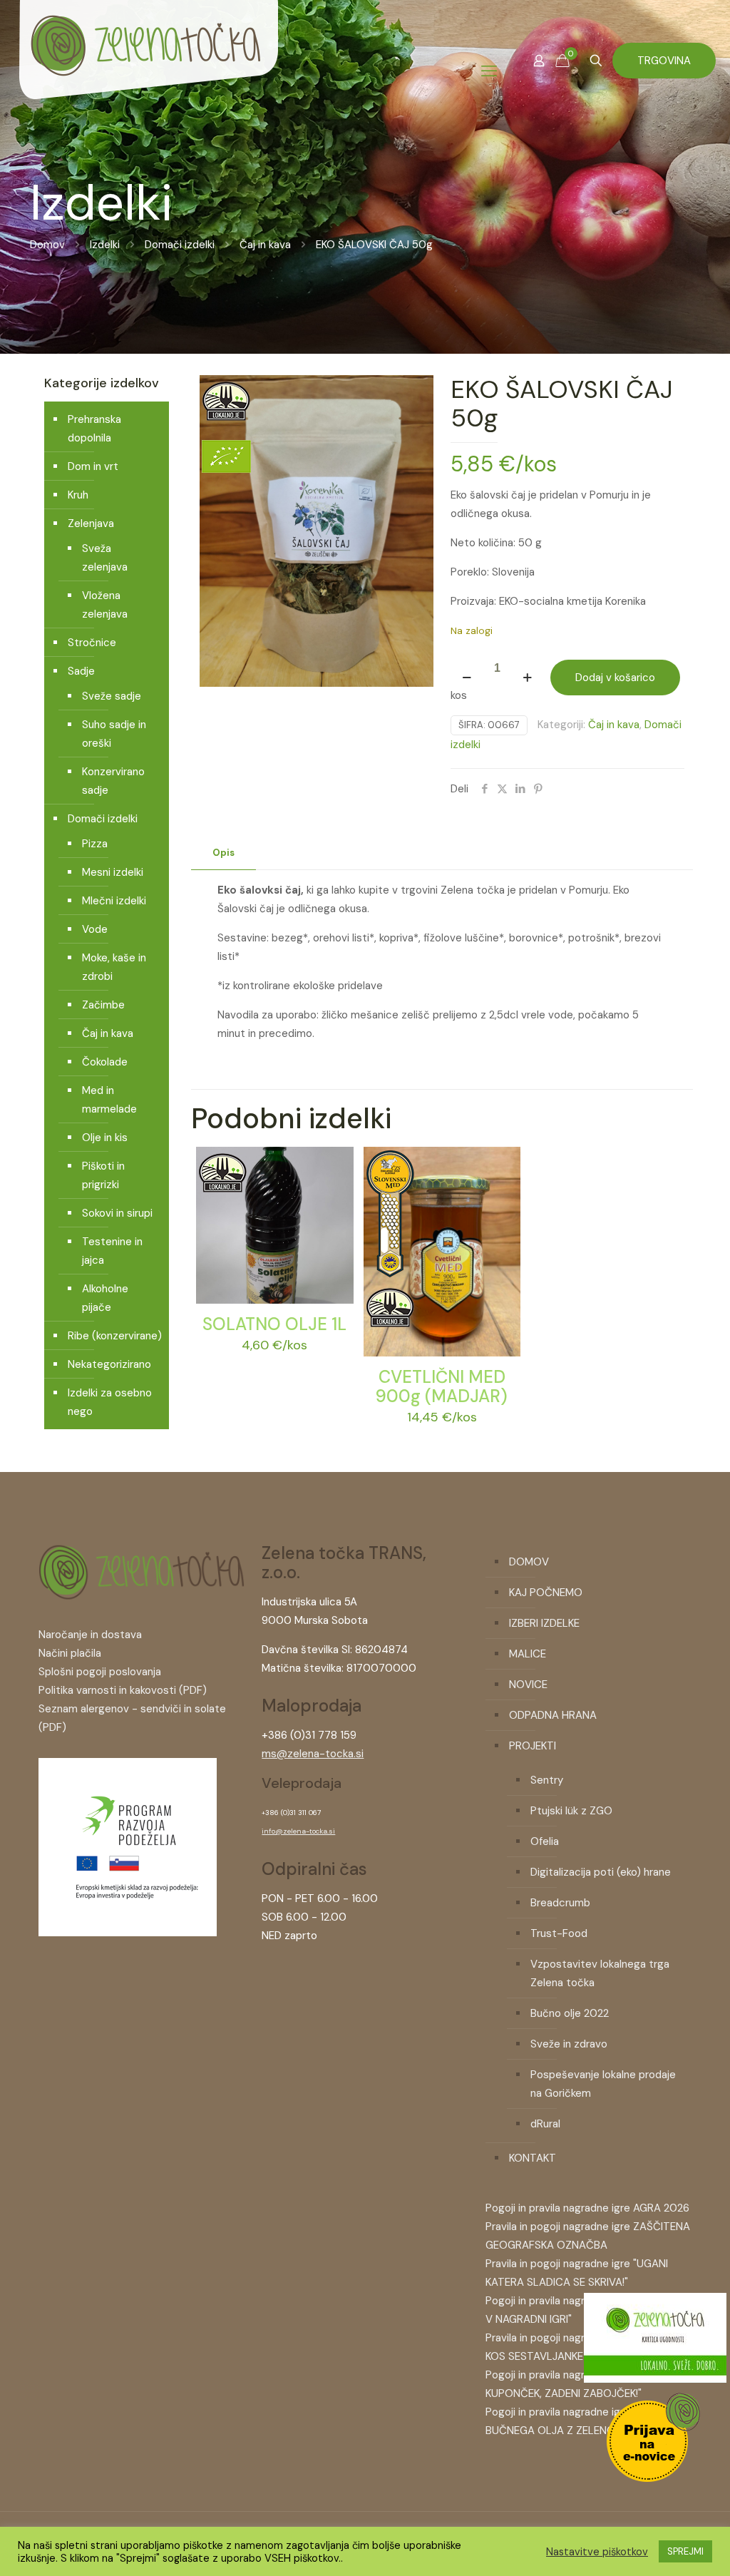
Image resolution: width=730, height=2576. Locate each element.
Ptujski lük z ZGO (571, 1811)
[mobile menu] (489, 71)
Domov (47, 245)
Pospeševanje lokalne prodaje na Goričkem (603, 2084)
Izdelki (105, 245)
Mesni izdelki (113, 872)
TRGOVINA (664, 61)
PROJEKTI (533, 1746)
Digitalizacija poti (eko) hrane (601, 1872)
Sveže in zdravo (569, 2044)
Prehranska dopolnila (94, 429)
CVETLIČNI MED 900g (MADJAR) (442, 1386)
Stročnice (92, 643)
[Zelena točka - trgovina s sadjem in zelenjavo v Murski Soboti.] (148, 71)
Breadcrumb (560, 1903)
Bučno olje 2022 (570, 2013)
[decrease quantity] (467, 678)
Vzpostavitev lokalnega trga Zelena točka (600, 1973)
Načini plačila (70, 1653)
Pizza (95, 844)
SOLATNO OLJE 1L (274, 1324)
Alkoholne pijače (105, 1298)
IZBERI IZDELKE (544, 1623)
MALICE (528, 1654)
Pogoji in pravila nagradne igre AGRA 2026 (587, 2208)
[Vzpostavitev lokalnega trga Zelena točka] (128, 1933)
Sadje (81, 671)
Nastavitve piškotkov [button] (597, 2552)
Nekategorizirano (109, 1364)
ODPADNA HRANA (553, 1715)
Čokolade (105, 1062)
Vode (95, 929)
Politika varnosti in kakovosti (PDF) (123, 1690)
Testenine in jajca (112, 1251)
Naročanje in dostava (90, 1635)
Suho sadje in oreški (114, 734)
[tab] (223, 853)
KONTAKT (533, 2158)
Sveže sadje (112, 696)
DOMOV (529, 1562)
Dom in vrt (93, 466)
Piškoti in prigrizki (103, 1175)
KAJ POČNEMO (546, 1593)
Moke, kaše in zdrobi (114, 967)
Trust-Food (559, 1933)
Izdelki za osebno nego (110, 1402)
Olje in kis (105, 1138)
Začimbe (103, 1005)
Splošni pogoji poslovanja (100, 1672)
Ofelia (545, 1841)
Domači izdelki (180, 245)
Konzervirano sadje (113, 781)
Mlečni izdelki (114, 901)
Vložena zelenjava (105, 605)
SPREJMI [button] (685, 2551)
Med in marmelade (109, 1100)
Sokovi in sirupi (117, 1213)
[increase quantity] (527, 678)
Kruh (78, 495)
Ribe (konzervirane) (115, 1336)
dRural (545, 2124)
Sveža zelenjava (105, 558)
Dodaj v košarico (615, 678)
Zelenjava (91, 523)
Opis (223, 853)
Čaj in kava (265, 245)
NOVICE (528, 1685)
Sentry (547, 1780)
